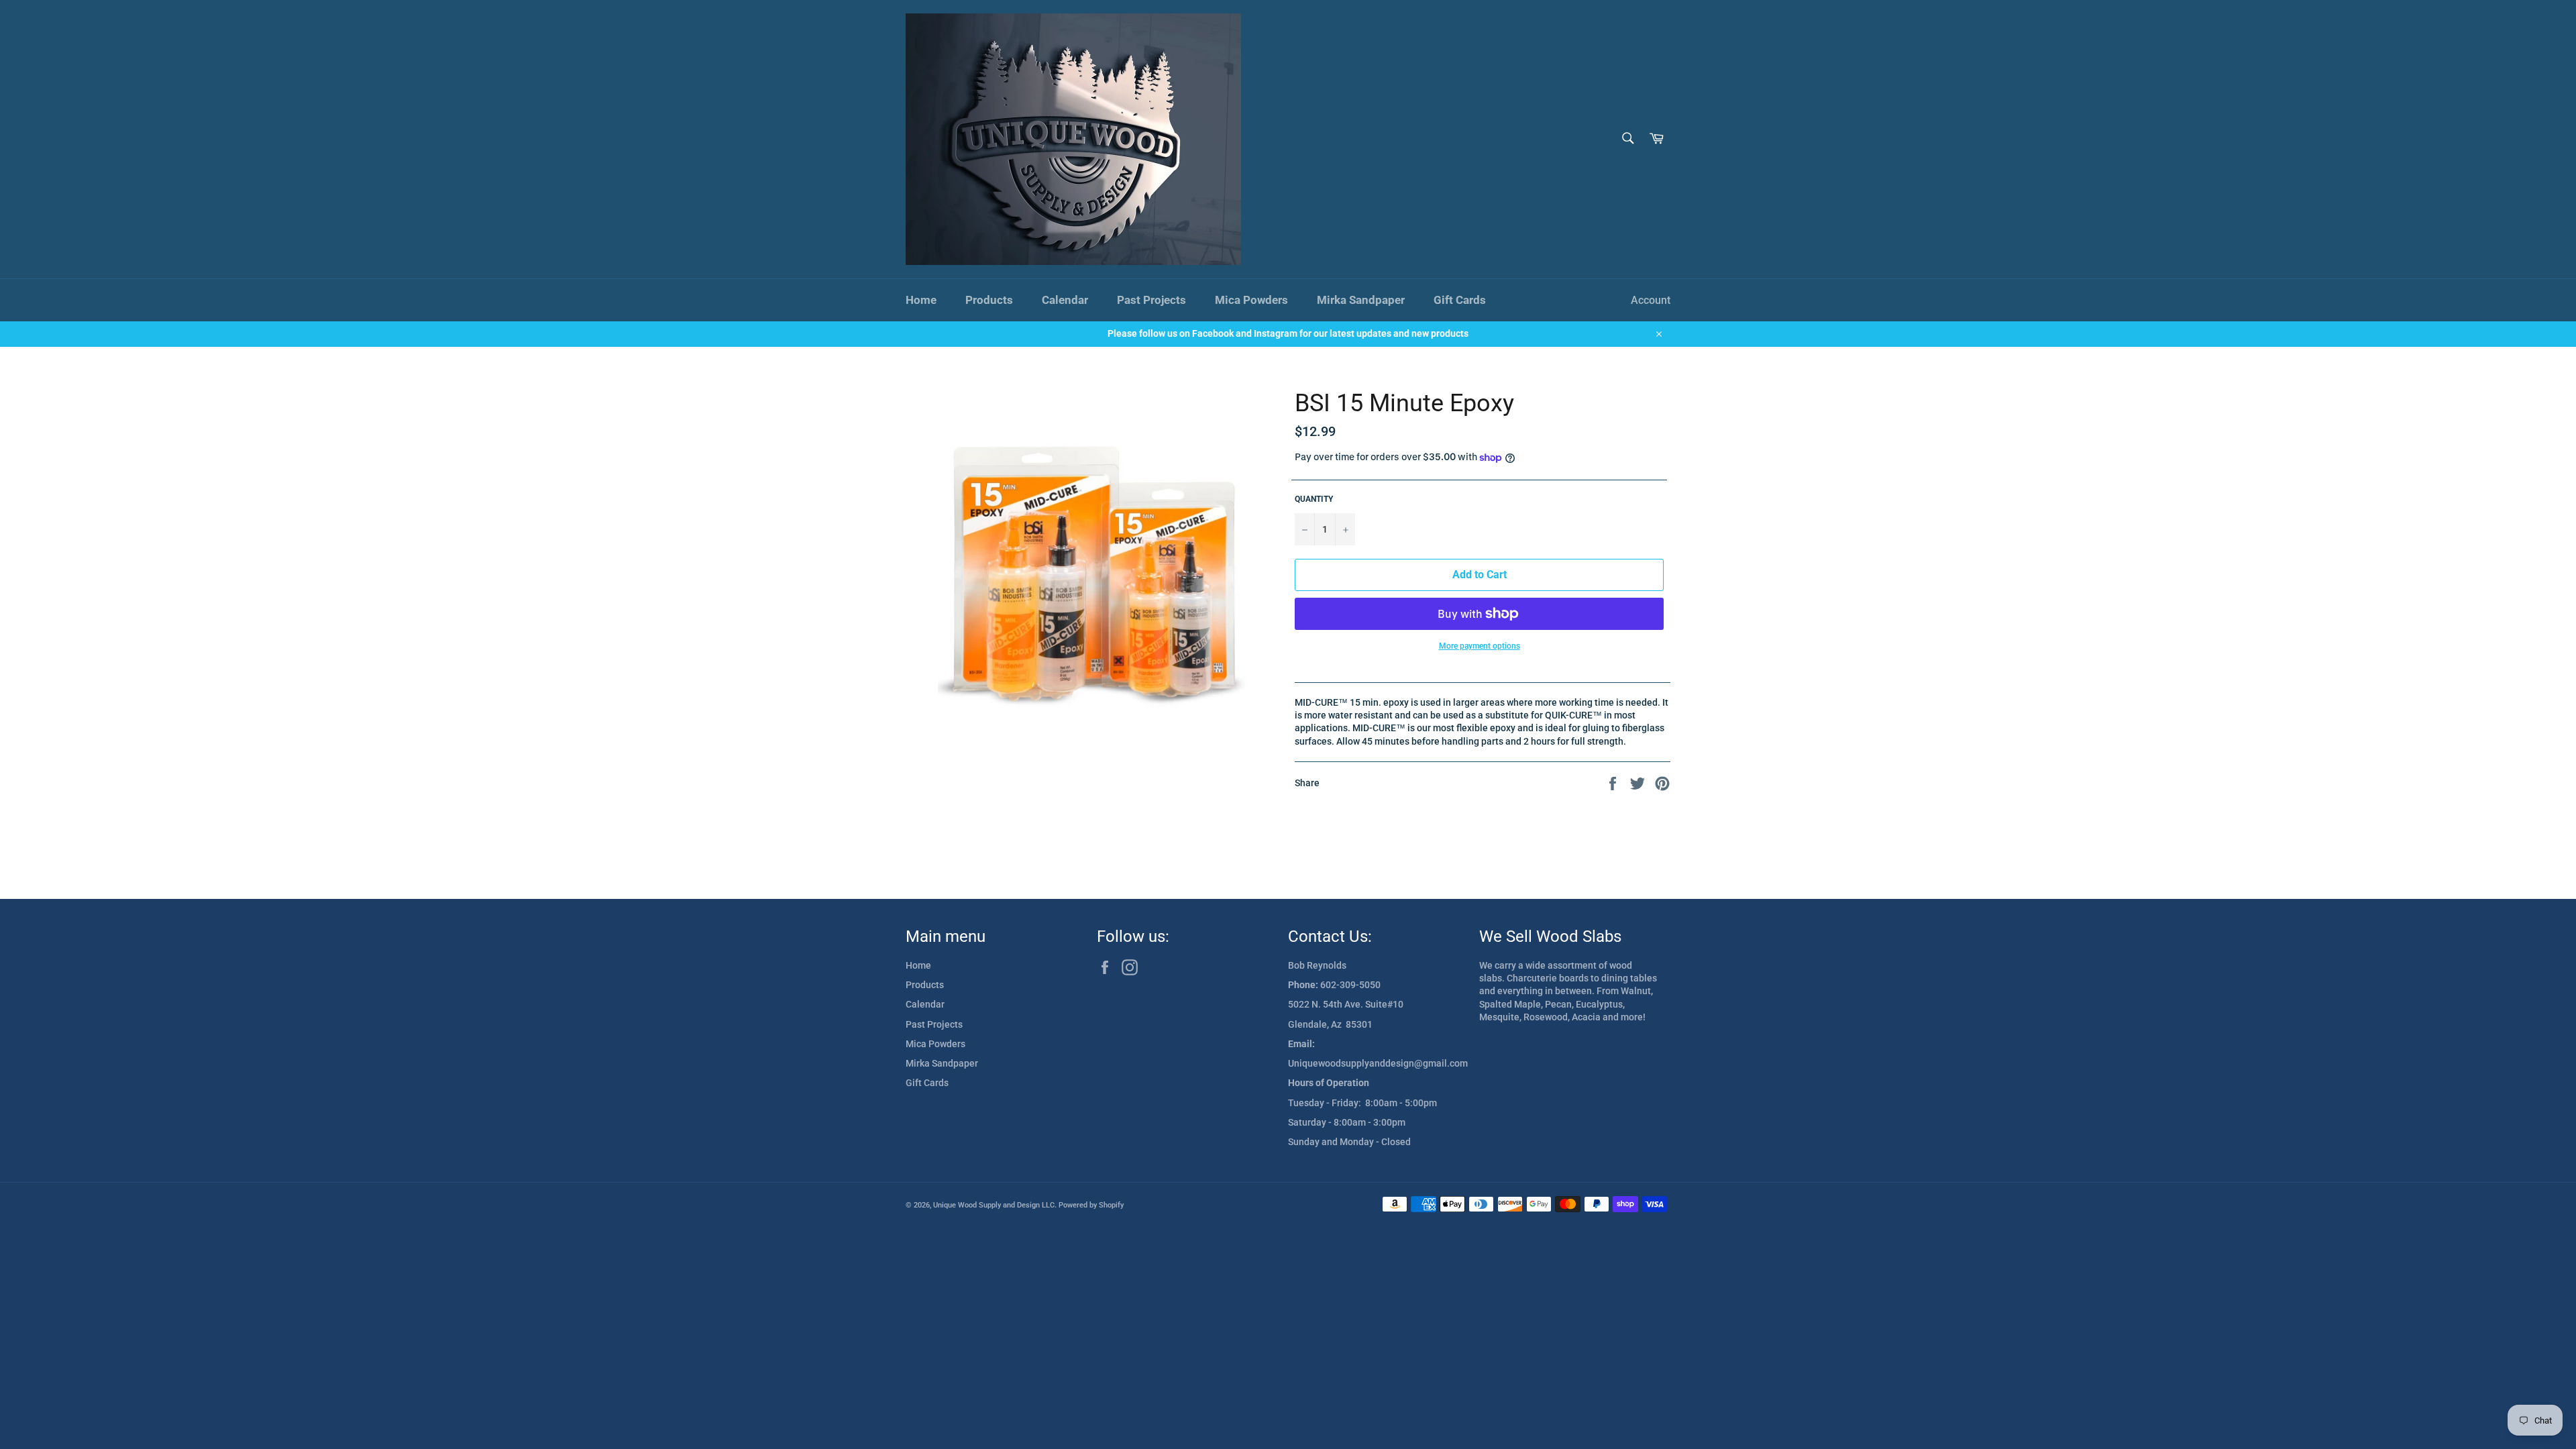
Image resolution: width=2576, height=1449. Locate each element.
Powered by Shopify (1091, 1205)
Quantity (1314, 499)
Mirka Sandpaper (1361, 300)
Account (1651, 300)
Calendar (1065, 300)
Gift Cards (1460, 300)
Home (921, 300)
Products (989, 300)
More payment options (1480, 646)
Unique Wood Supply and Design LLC (994, 1205)
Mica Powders (1251, 300)
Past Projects (1151, 300)
